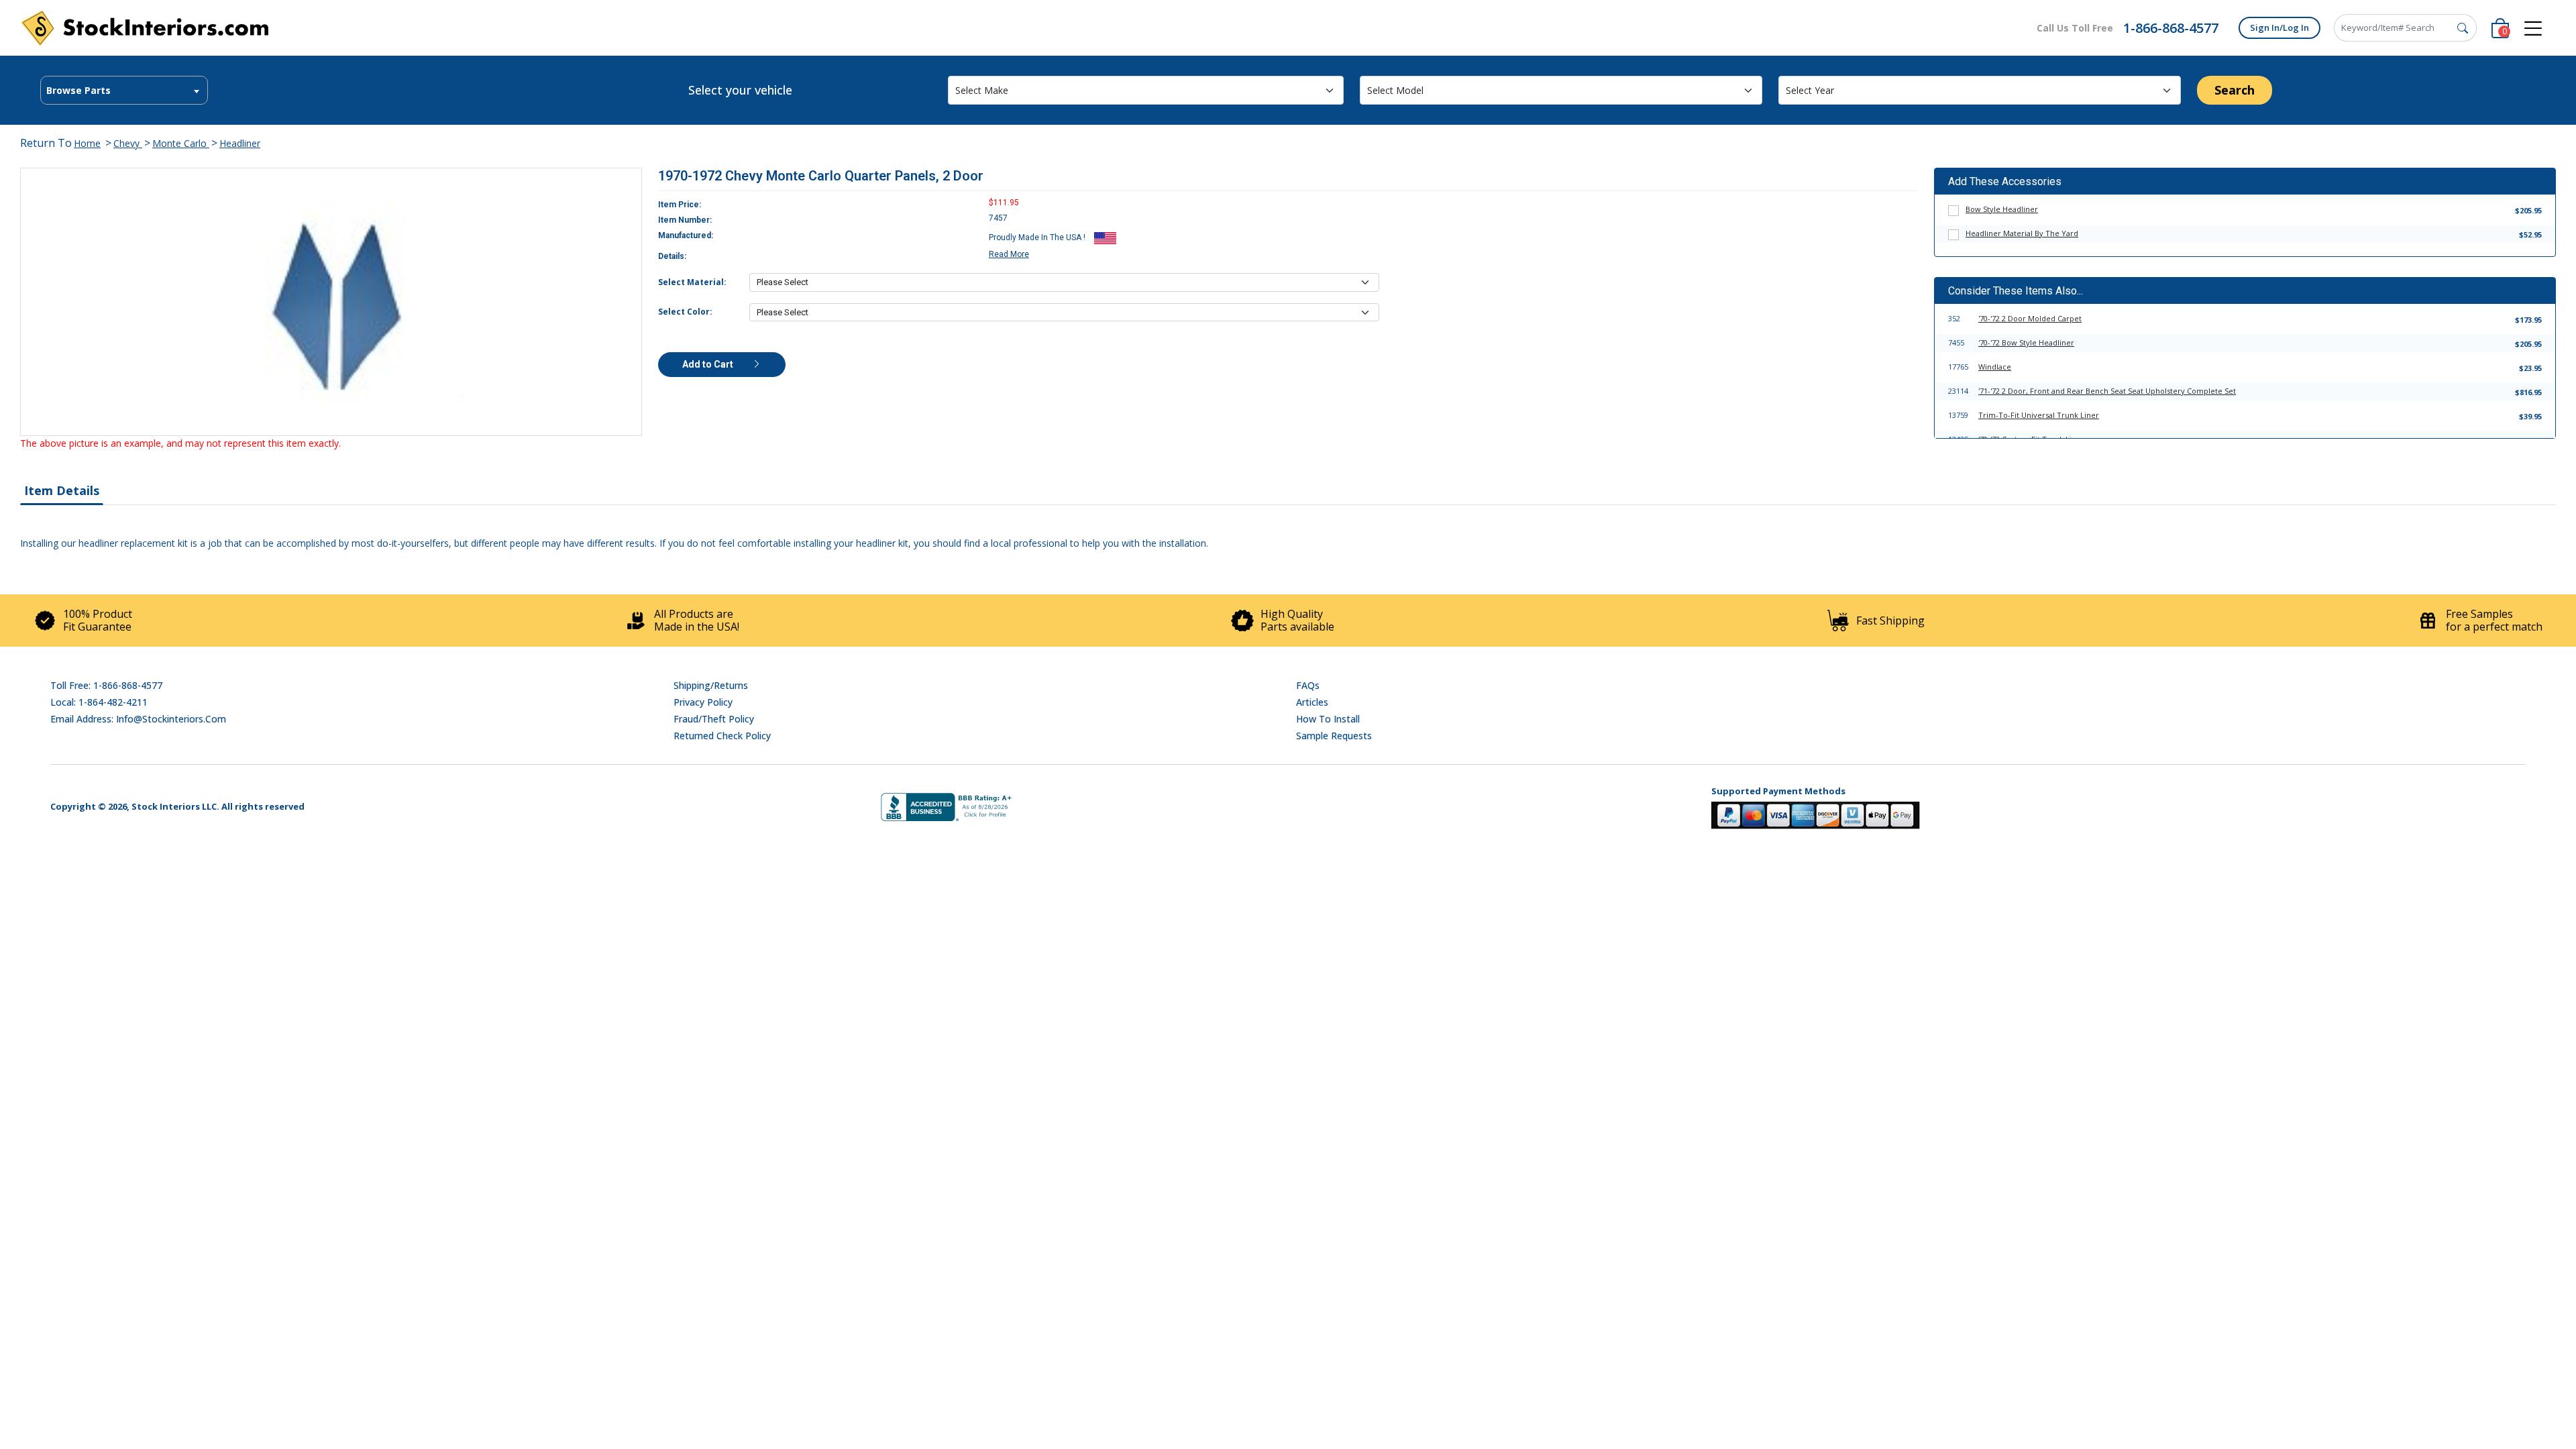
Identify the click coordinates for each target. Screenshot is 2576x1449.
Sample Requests (1334, 736)
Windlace (1995, 367)
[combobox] (124, 90)
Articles (1312, 702)
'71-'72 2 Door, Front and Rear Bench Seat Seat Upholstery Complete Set (2107, 391)
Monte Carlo (181, 143)
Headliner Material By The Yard (2022, 233)
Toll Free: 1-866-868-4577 (106, 685)
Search (2235, 90)
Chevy (128, 143)
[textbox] (124, 91)
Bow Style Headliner (2002, 209)
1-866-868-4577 (2171, 28)
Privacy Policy (703, 702)
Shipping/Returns (711, 685)
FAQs (1308, 685)
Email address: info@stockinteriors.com (138, 719)
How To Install (1328, 719)
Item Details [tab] (62, 490)
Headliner (240, 143)
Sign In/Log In (2279, 28)
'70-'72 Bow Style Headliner (2026, 342)
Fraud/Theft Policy (714, 719)
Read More (1009, 254)
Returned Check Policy (722, 736)
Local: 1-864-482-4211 (99, 702)
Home (87, 143)
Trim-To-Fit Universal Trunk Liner (2039, 415)
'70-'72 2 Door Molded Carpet (2030, 318)
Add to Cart (709, 364)
